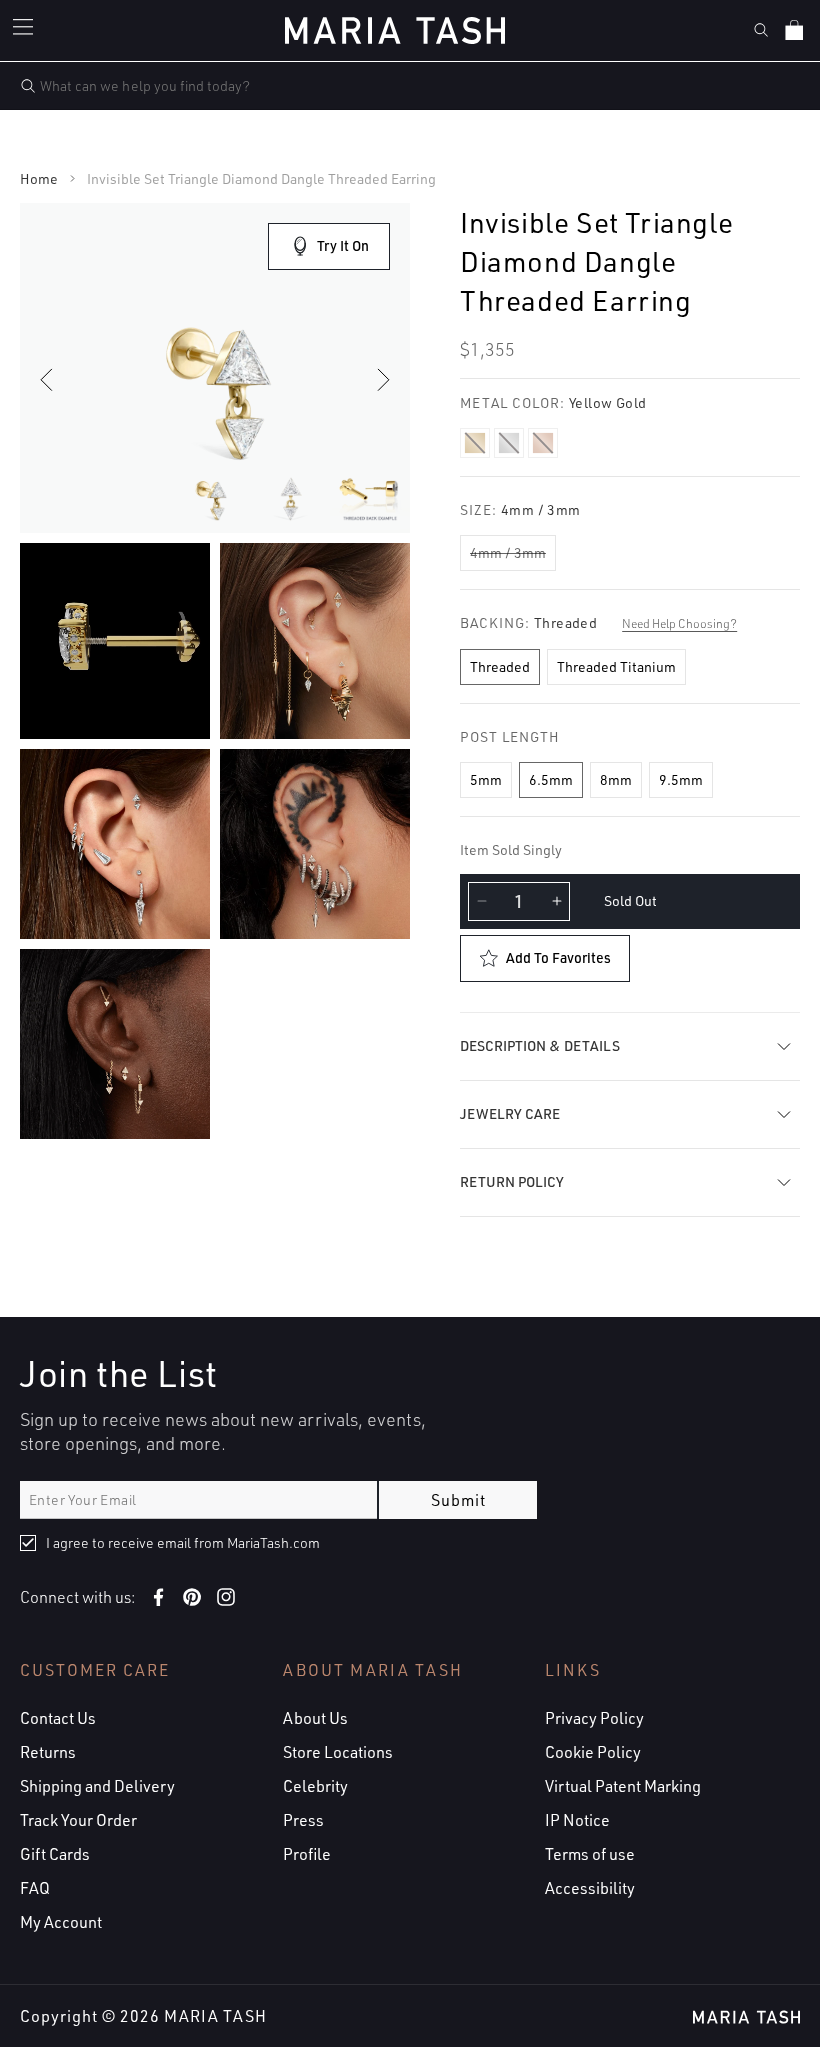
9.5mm (681, 779)
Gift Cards (55, 1854)
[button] (26, 30)
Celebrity (315, 1786)
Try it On (343, 245)
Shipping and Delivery (97, 1786)
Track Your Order (78, 1820)
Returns (48, 1752)
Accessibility (590, 1888)
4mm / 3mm (508, 552)
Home (39, 179)
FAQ (35, 1888)
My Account (61, 1922)
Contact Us (58, 1718)
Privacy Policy (594, 1718)
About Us (315, 1718)
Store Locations (338, 1752)
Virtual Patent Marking (623, 1786)
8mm (616, 779)
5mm (486, 779)
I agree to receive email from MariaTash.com (183, 1542)
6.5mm (551, 779)
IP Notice (577, 1820)
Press (303, 1820)
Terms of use (590, 1854)
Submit (458, 1500)
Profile (307, 1854)
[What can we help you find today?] (28, 86)
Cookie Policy (593, 1752)
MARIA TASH (215, 2016)
